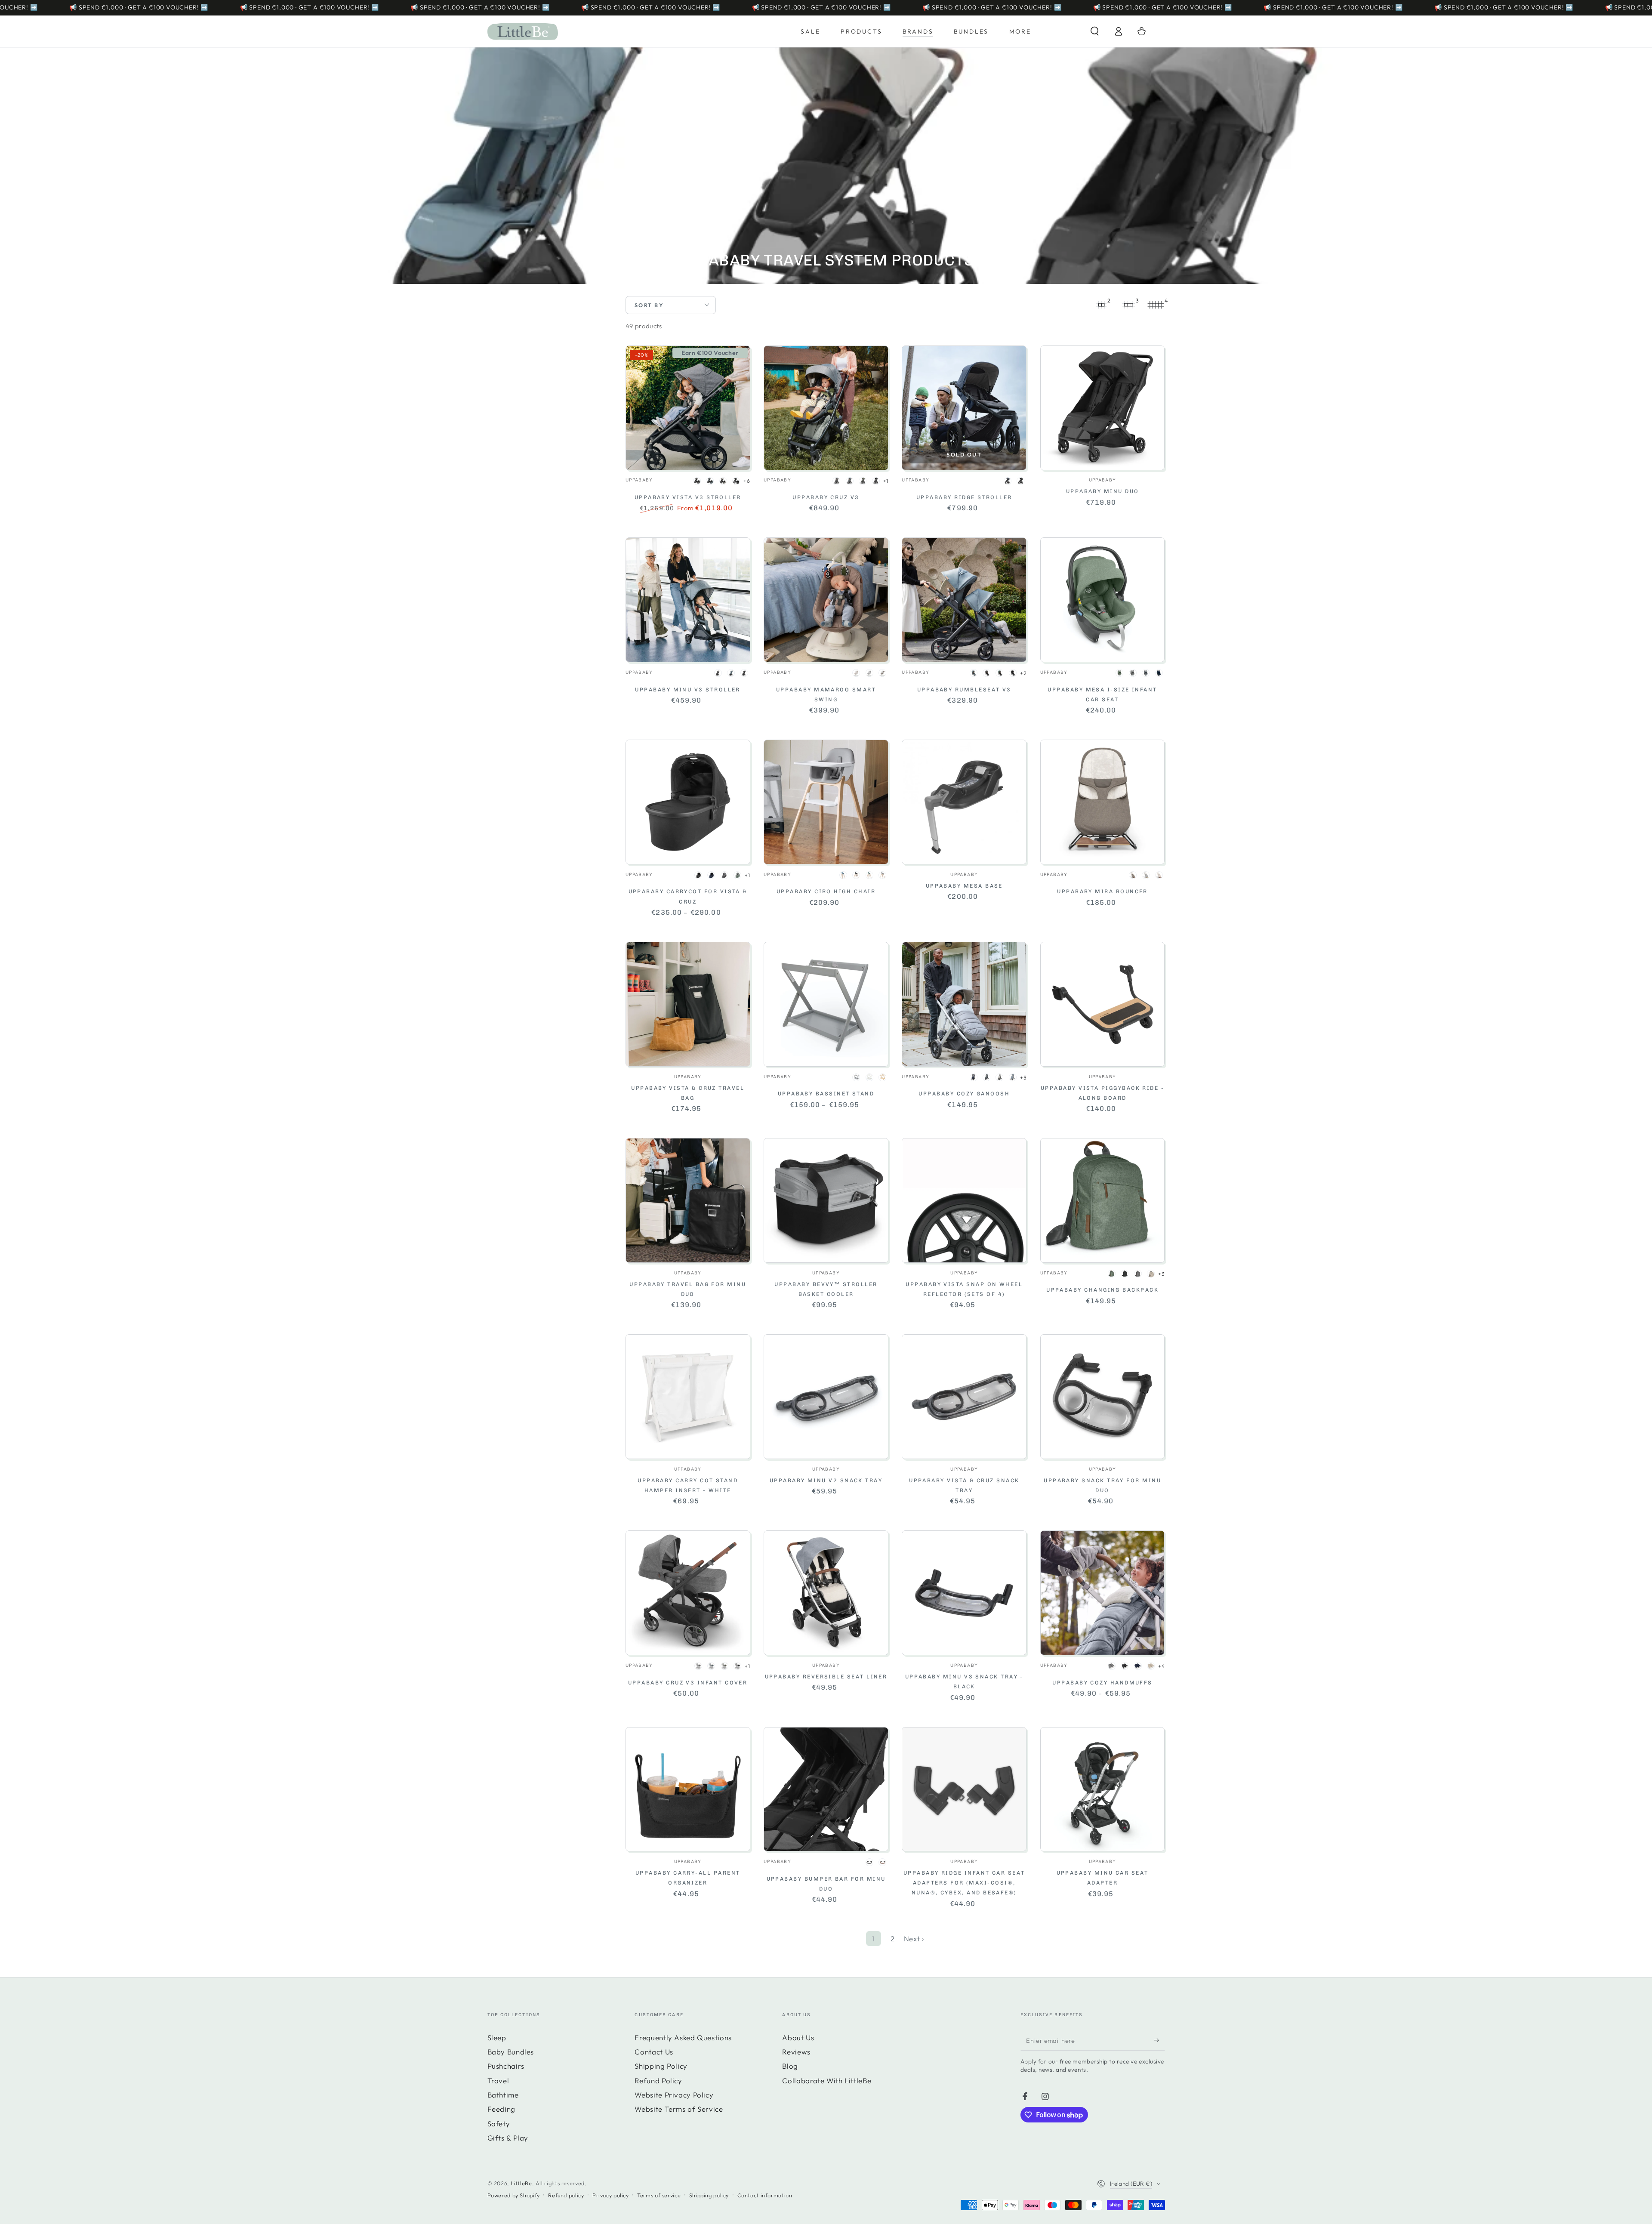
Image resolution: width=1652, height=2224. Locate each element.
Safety (499, 2124)
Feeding (501, 2109)
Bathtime (503, 2095)
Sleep (497, 2037)
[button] (1095, 31)
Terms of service (659, 2195)
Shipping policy (709, 2195)
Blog (790, 2066)
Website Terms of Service (679, 2109)
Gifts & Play (508, 2138)
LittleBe (521, 2183)
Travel (498, 2081)
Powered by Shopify (514, 2195)
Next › (914, 1939)
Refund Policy (658, 2081)
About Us (798, 2037)
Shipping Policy (661, 2066)
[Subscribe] (1159, 2040)
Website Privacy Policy (674, 2095)
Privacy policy (611, 2195)
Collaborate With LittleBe (827, 2081)
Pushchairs (506, 2066)
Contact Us (654, 2052)
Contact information (765, 2195)
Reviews (796, 2052)
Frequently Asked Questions (683, 2037)
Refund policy (566, 2195)
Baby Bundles (511, 2052)
